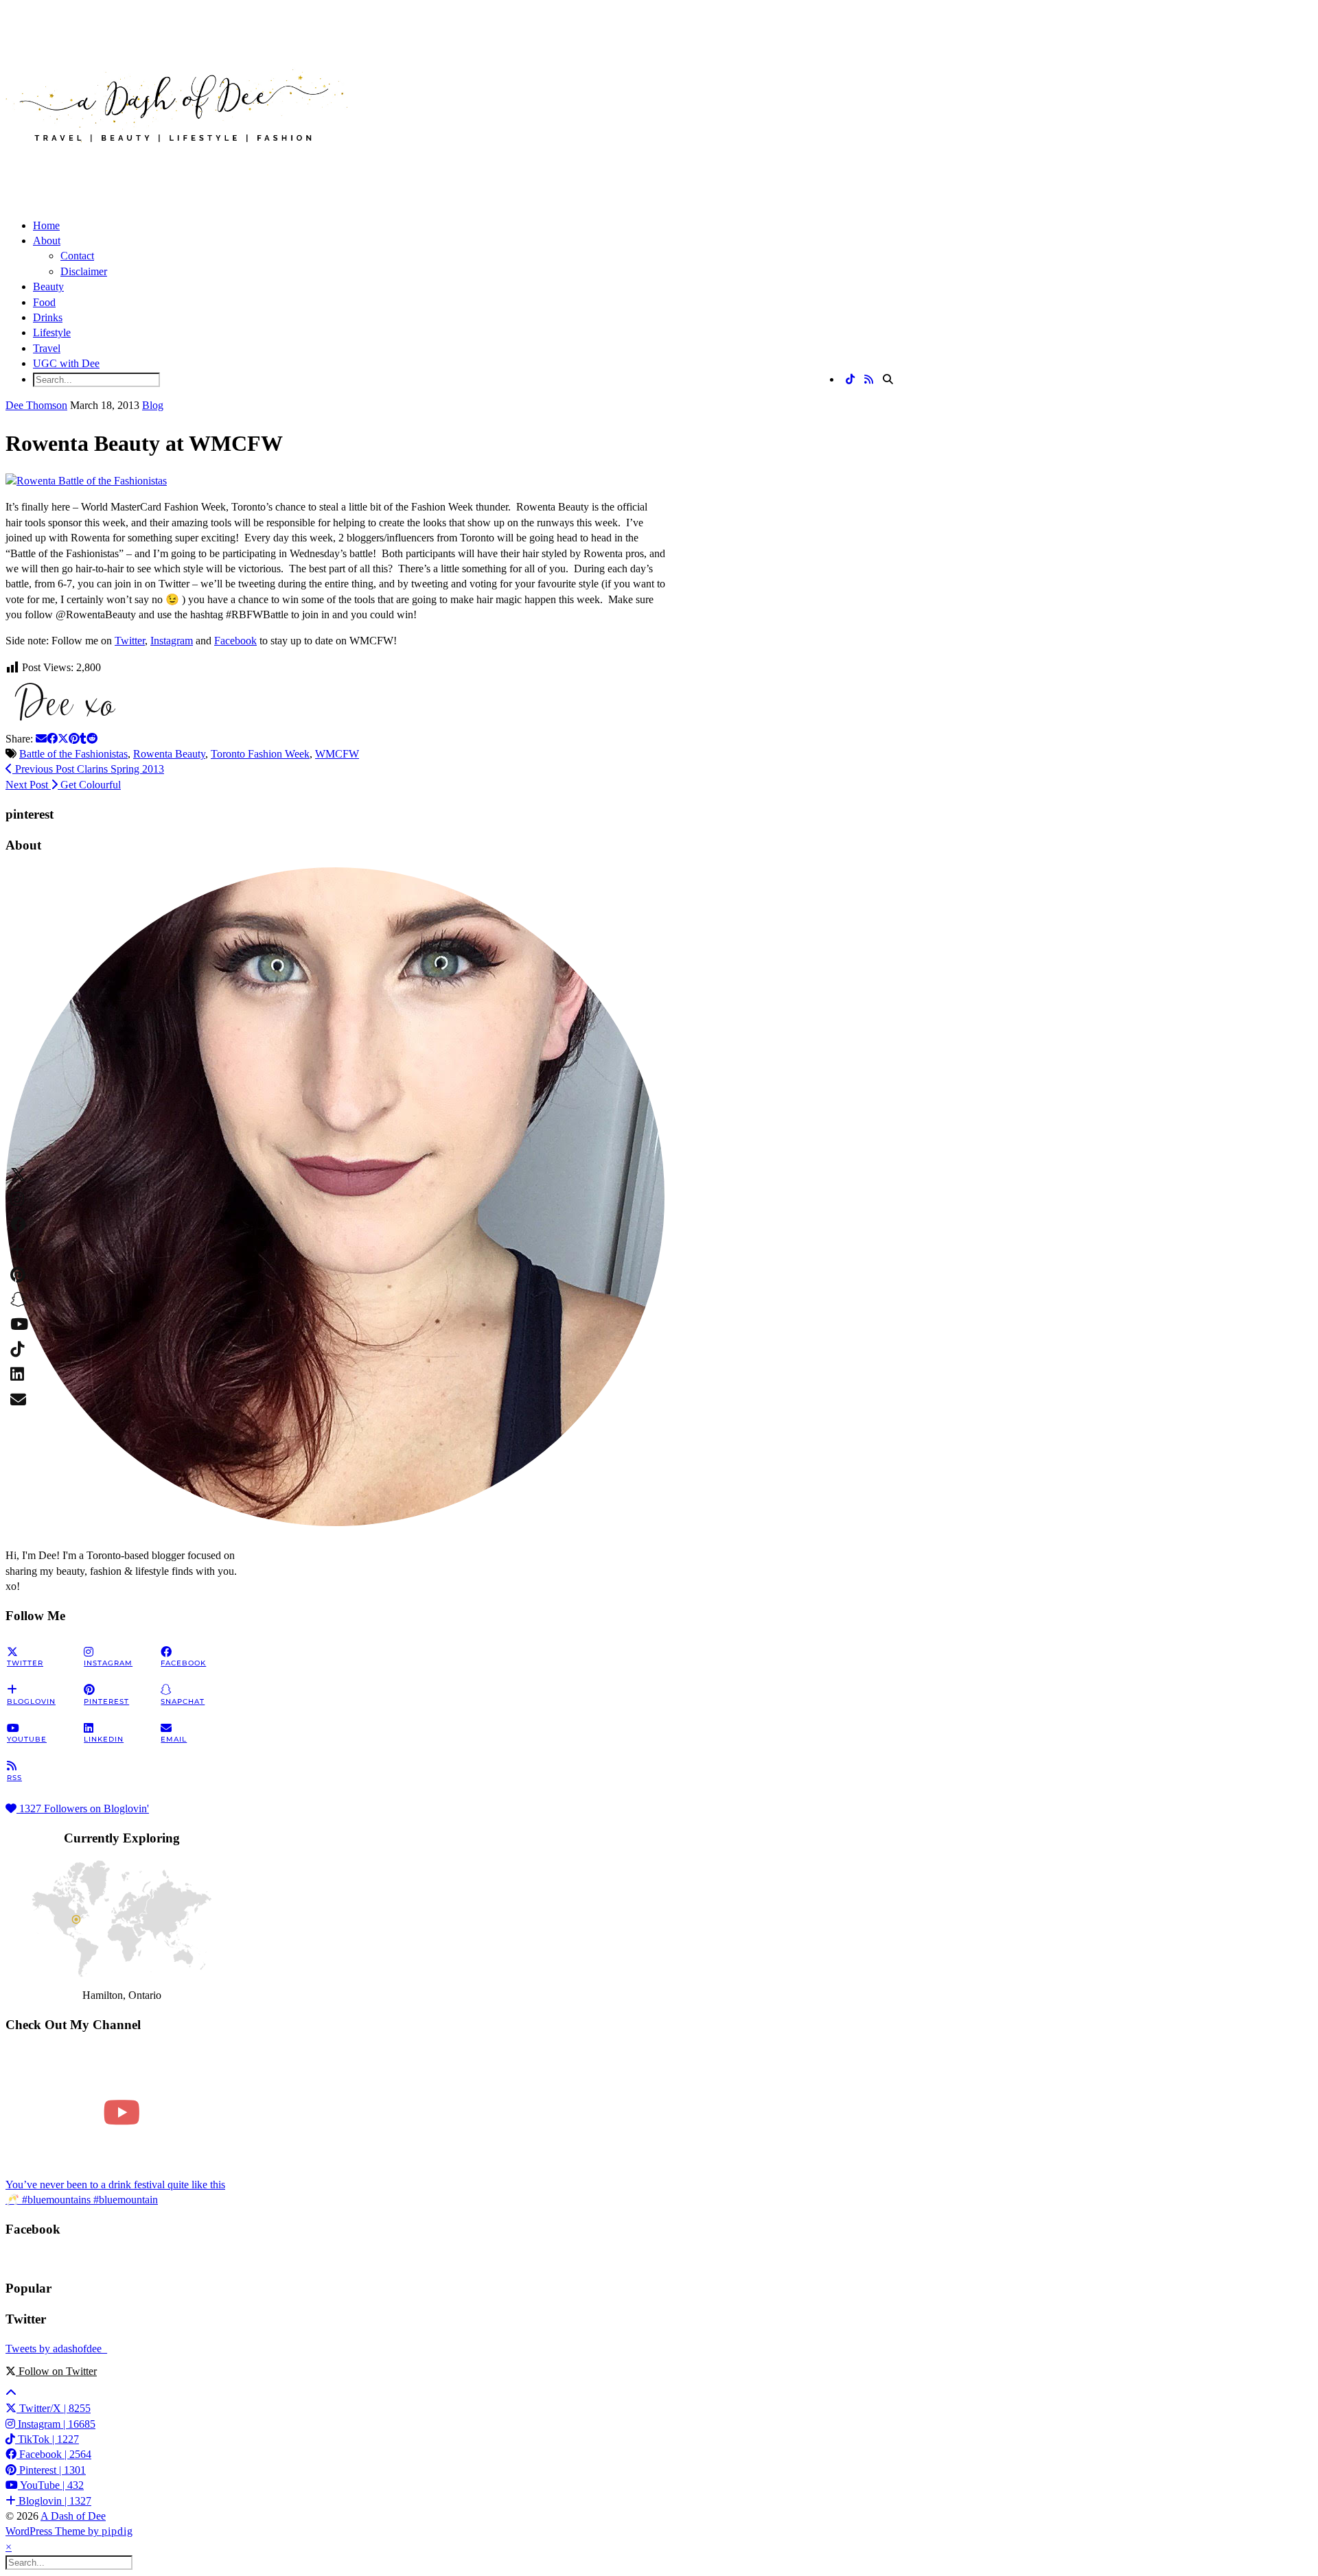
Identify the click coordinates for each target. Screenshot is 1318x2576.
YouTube (51, 2485)
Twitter (130, 641)
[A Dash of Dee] (177, 164)
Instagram (172, 641)
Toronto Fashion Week (260, 754)
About (47, 241)
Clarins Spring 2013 (88, 769)
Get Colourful (63, 785)
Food (44, 302)
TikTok (47, 2439)
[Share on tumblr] (83, 739)
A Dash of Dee (73, 2516)
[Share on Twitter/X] (63, 739)
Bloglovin (54, 2501)
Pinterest (51, 2470)
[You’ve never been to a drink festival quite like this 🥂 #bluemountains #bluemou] (122, 2112)
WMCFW (337, 754)
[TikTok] (850, 380)
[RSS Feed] (869, 380)
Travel (47, 348)
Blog (153, 405)
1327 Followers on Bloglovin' (83, 1808)
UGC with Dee (66, 363)
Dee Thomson (36, 405)
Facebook (235, 641)
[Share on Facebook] (52, 739)
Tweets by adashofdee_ (56, 2349)
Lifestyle (52, 332)
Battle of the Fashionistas (73, 754)
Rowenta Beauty (169, 754)
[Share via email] (41, 739)
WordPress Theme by (69, 2531)
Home (46, 225)
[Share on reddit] (92, 739)
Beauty (48, 286)
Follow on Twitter (56, 2371)
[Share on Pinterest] (74, 739)
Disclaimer (84, 271)
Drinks (48, 317)
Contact (77, 256)
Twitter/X (54, 2408)
